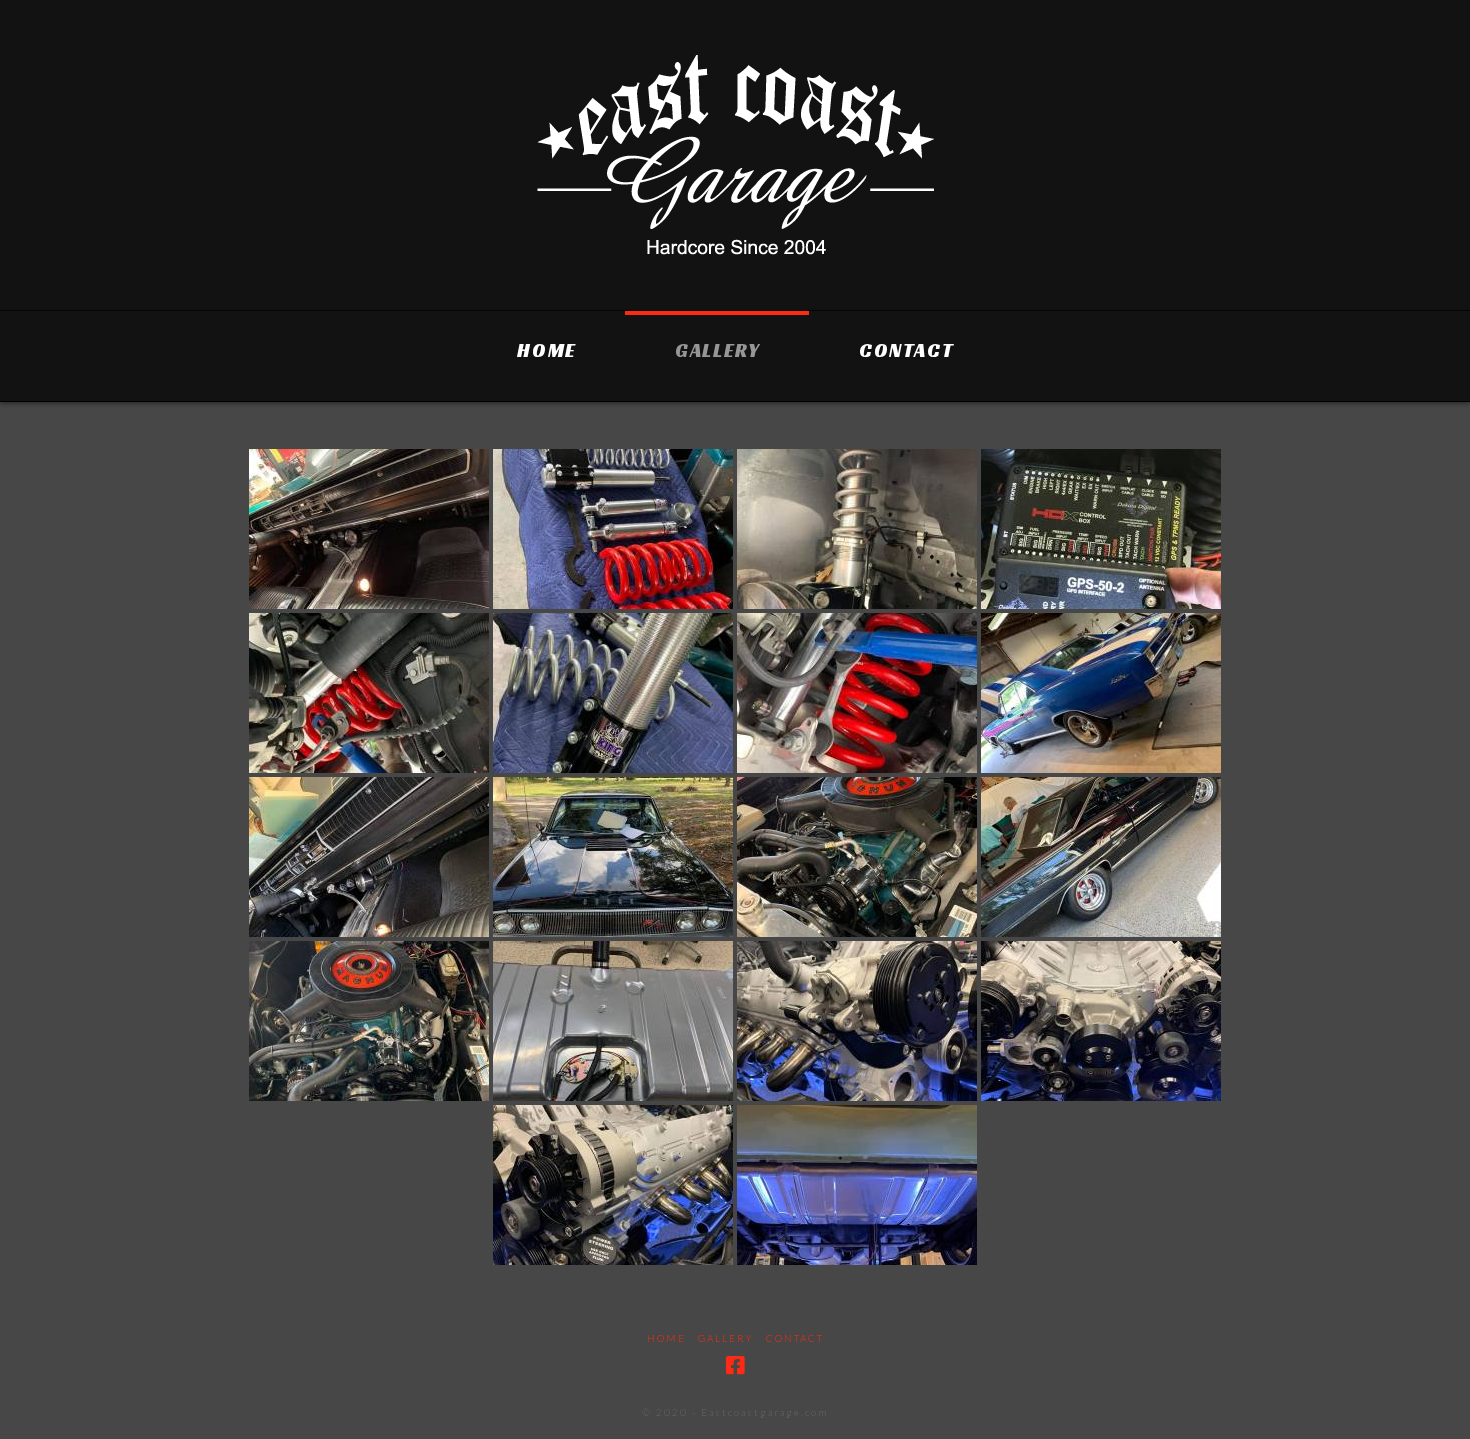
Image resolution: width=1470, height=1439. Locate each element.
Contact (795, 1338)
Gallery (726, 1338)
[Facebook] (735, 1365)
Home (666, 1338)
